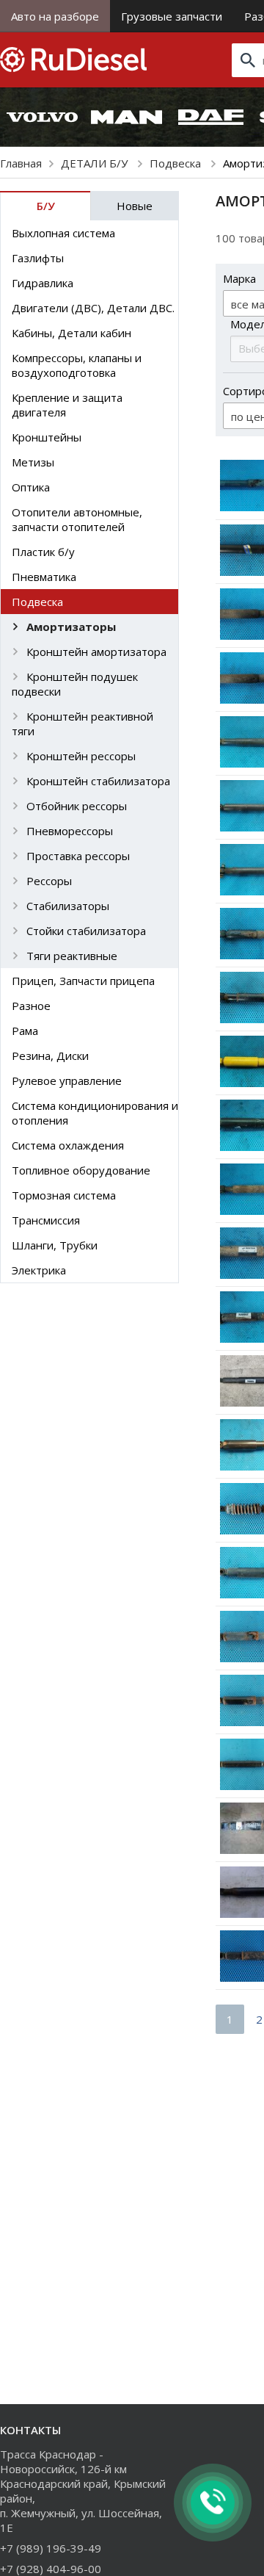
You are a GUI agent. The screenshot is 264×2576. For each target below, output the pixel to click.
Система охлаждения (68, 1145)
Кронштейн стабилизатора (98, 781)
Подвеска (177, 163)
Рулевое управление (67, 1080)
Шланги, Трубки (55, 1245)
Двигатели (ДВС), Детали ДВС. (93, 308)
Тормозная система (64, 1195)
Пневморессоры (70, 831)
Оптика (31, 487)
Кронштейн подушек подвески (75, 684)
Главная (21, 163)
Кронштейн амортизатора (96, 652)
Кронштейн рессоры (81, 756)
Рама (25, 1031)
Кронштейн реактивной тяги (82, 724)
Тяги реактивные (72, 956)
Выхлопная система (63, 233)
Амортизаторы (71, 627)
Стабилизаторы (68, 906)
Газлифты (38, 258)
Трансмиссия (46, 1220)
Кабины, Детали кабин (71, 333)
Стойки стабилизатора (86, 931)
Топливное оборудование (81, 1170)
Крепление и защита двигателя (67, 405)
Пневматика (44, 577)
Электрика (39, 1270)
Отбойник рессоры (77, 806)
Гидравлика (43, 283)
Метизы (33, 462)
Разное (31, 1006)
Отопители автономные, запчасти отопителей (77, 519)
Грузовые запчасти (172, 16)
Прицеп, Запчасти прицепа (83, 981)
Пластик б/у (43, 552)
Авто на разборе (55, 16)
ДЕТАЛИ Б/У (96, 163)
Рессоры (49, 881)
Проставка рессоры (78, 856)
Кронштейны (47, 437)
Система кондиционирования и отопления (95, 1113)
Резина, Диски (50, 1056)
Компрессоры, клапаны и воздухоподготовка (77, 365)
